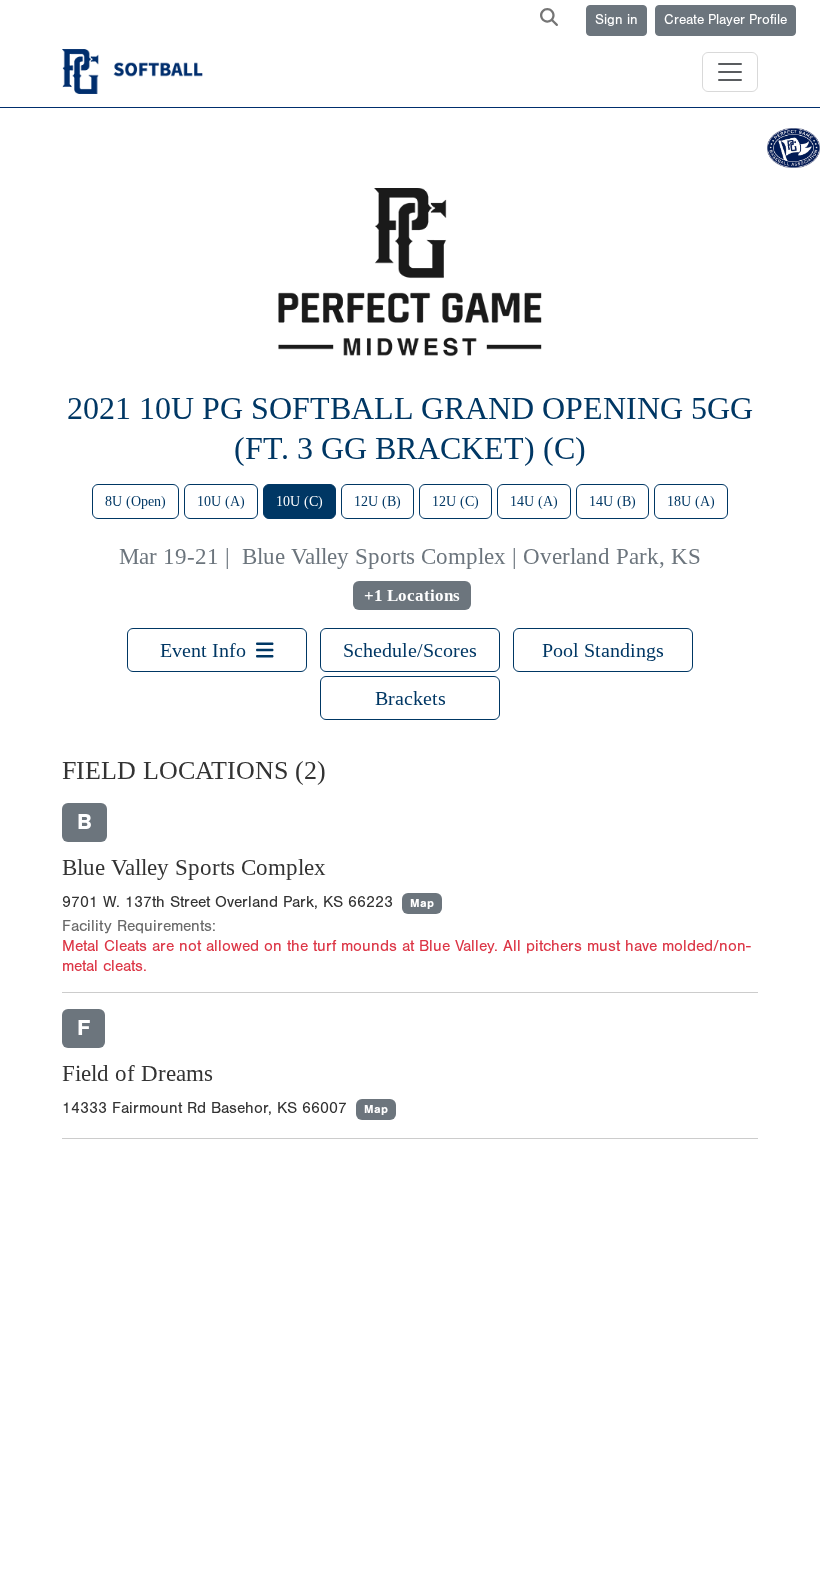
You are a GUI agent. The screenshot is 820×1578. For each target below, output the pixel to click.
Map (422, 903)
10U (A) (221, 501)
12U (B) (377, 501)
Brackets (410, 698)
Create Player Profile (725, 20)
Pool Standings (603, 650)
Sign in (616, 20)
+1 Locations (412, 595)
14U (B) (612, 501)
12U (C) (455, 501)
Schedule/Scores (410, 650)
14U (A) (534, 501)
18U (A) (691, 501)
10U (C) (299, 501)
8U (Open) (135, 501)
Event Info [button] (208, 650)
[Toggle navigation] (730, 72)
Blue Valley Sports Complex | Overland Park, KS (471, 556)
